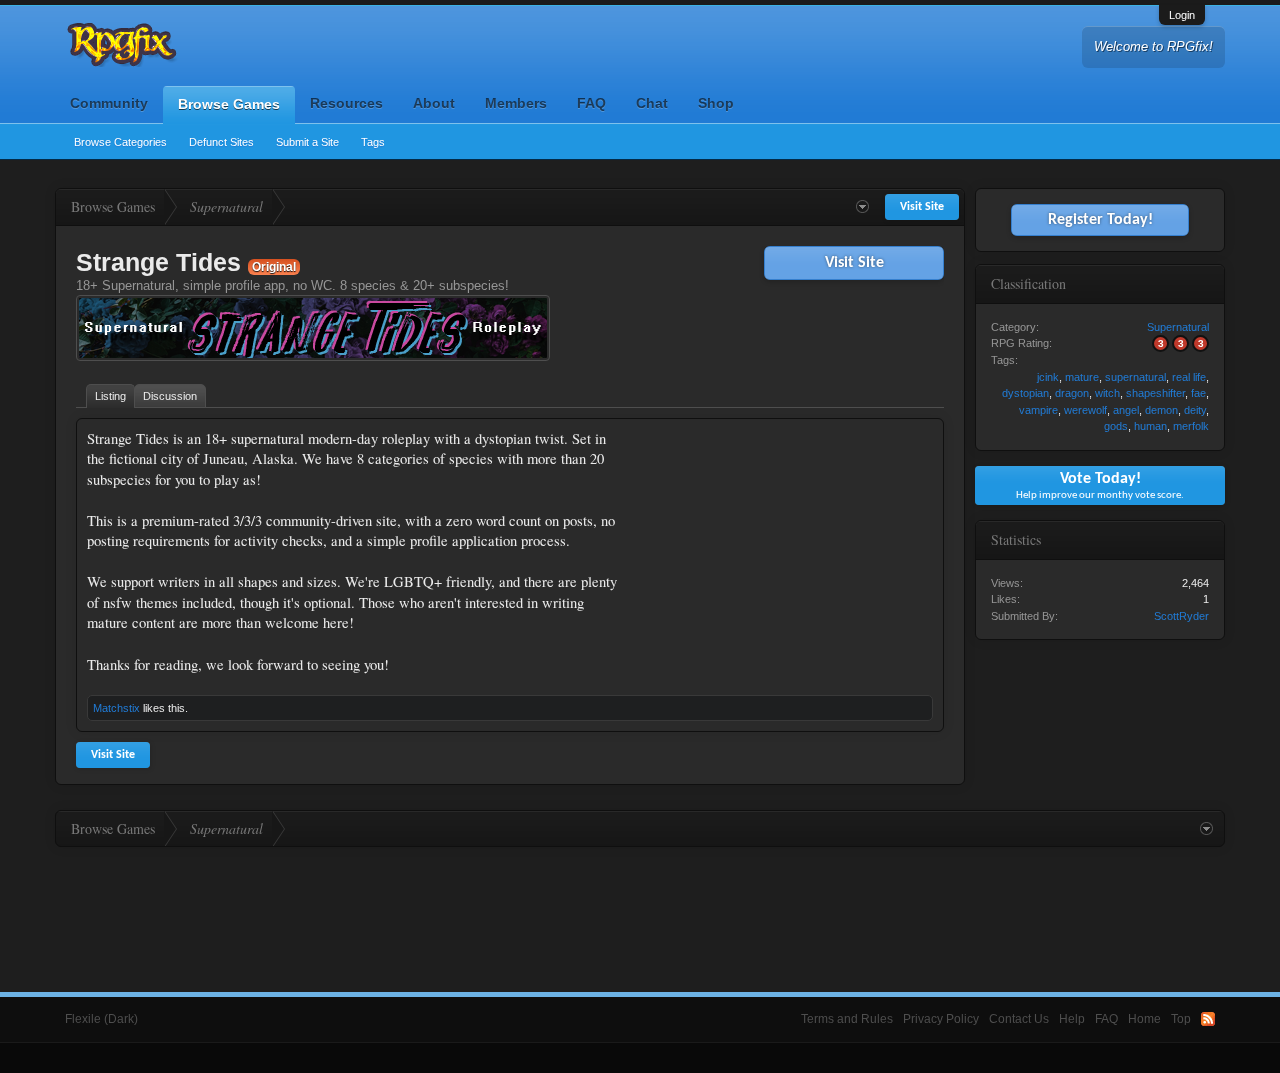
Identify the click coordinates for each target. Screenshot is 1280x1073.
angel (1126, 410)
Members (516, 103)
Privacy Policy (941, 1019)
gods (1116, 426)
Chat (652, 103)
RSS (1208, 1019)
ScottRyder (1181, 616)
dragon (1072, 393)
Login (1182, 15)
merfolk (1191, 426)
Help (1072, 1019)
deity (1195, 410)
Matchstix (116, 708)
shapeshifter (1155, 393)
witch (1107, 393)
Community (109, 103)
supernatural (1135, 377)
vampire (1038, 410)
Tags (373, 142)
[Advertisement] (783, 554)
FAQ (591, 103)
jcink (1048, 377)
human (1150, 426)
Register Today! (1100, 220)
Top (1181, 1019)
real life (1189, 377)
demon (1161, 410)
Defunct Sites (221, 142)
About (434, 103)
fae (1198, 393)
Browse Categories (120, 142)
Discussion (170, 396)
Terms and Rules (847, 1019)
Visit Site (854, 263)
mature (1082, 377)
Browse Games (229, 104)
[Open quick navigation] (862, 207)
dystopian (1025, 393)
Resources (346, 103)
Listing (110, 396)
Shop (716, 103)
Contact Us (1019, 1019)
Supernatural (1178, 327)
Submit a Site (307, 142)
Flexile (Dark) (101, 1019)
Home (1144, 1019)
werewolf (1085, 410)
